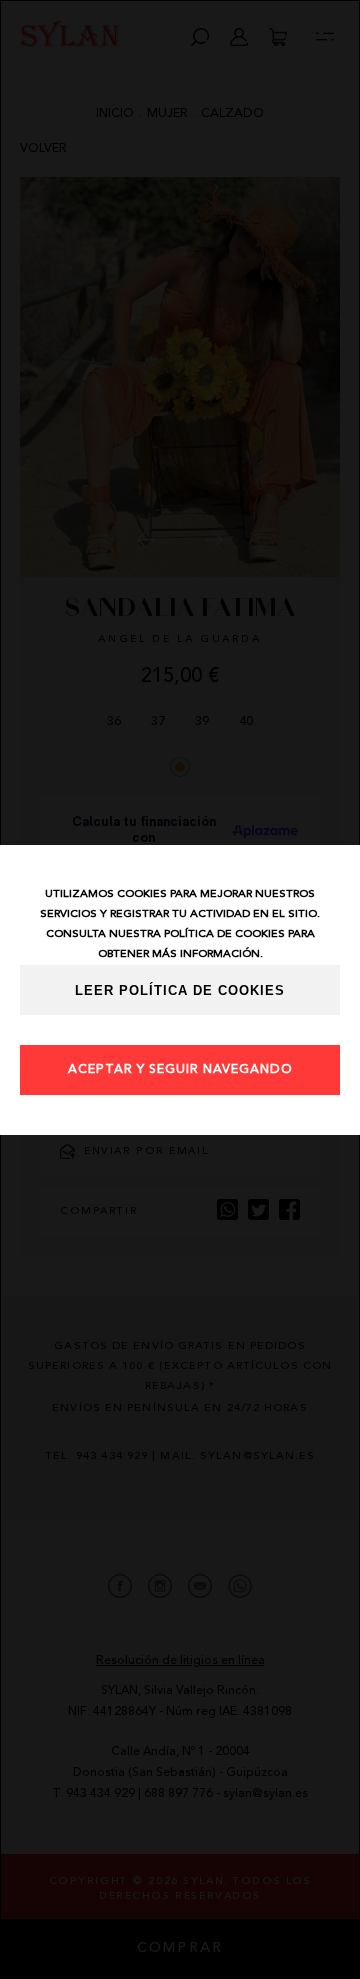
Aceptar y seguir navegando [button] (180, 1070)
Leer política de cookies (180, 991)
